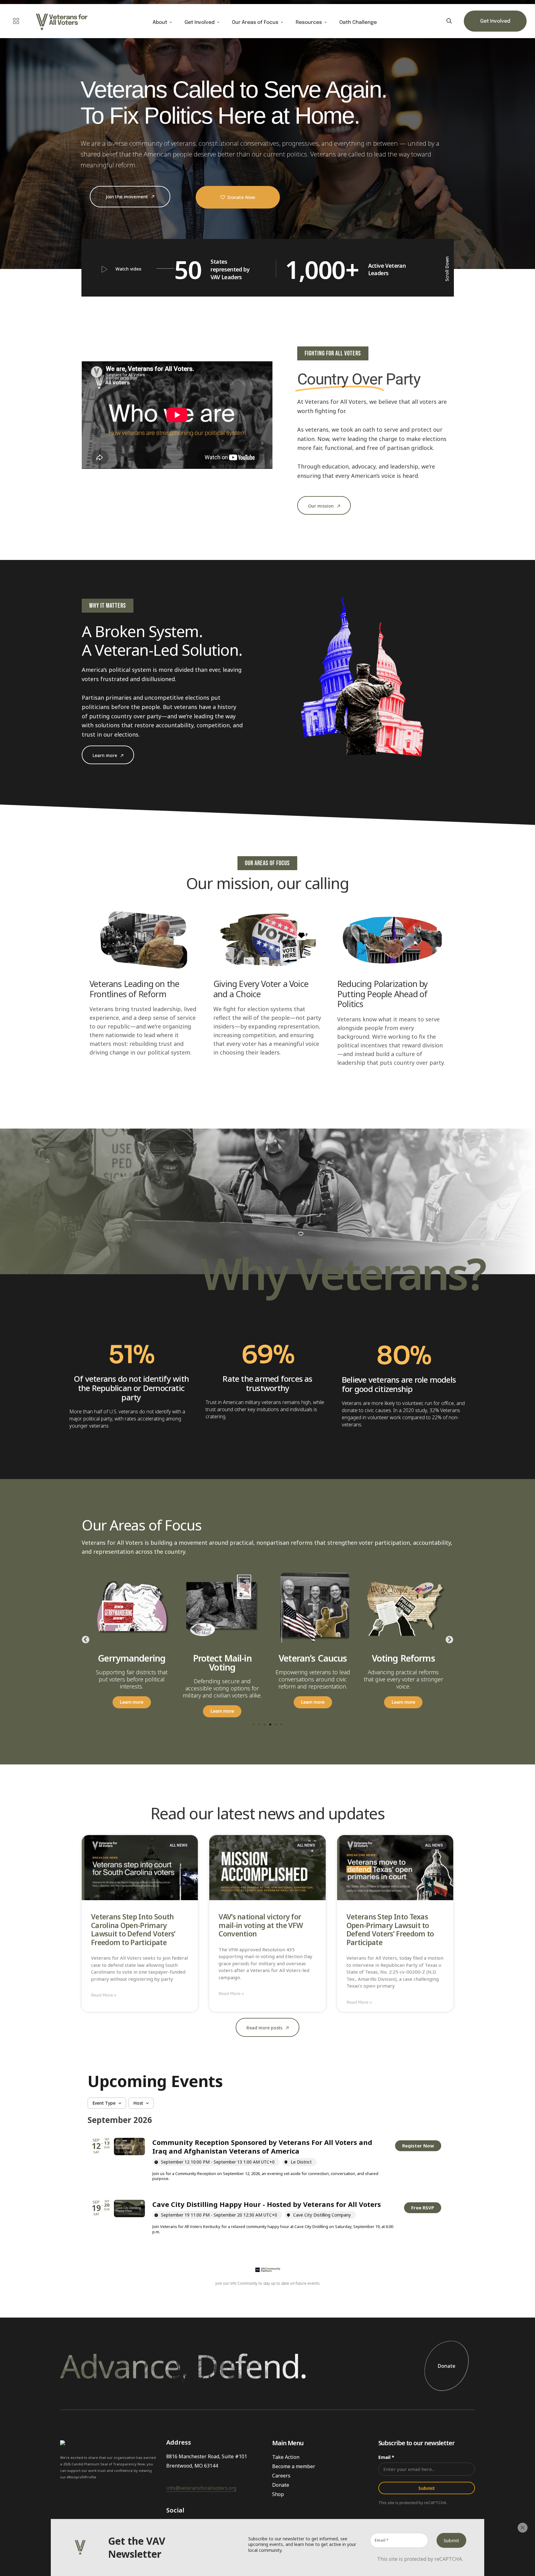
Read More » (104, 1995)
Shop (278, 2494)
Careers (281, 2476)
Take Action (286, 2457)
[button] (86, 1639)
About (160, 23)
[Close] (523, 2528)
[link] (418, 2146)
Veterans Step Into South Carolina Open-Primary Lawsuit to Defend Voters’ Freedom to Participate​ (133, 1930)
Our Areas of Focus (255, 23)
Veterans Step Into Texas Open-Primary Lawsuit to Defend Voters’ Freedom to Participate (390, 1930)
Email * (386, 2457)
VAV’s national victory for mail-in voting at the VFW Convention (261, 1925)
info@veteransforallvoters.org (201, 2488)
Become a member (294, 2466)
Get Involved (200, 23)
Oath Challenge (358, 23)
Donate (447, 2366)
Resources (309, 23)
